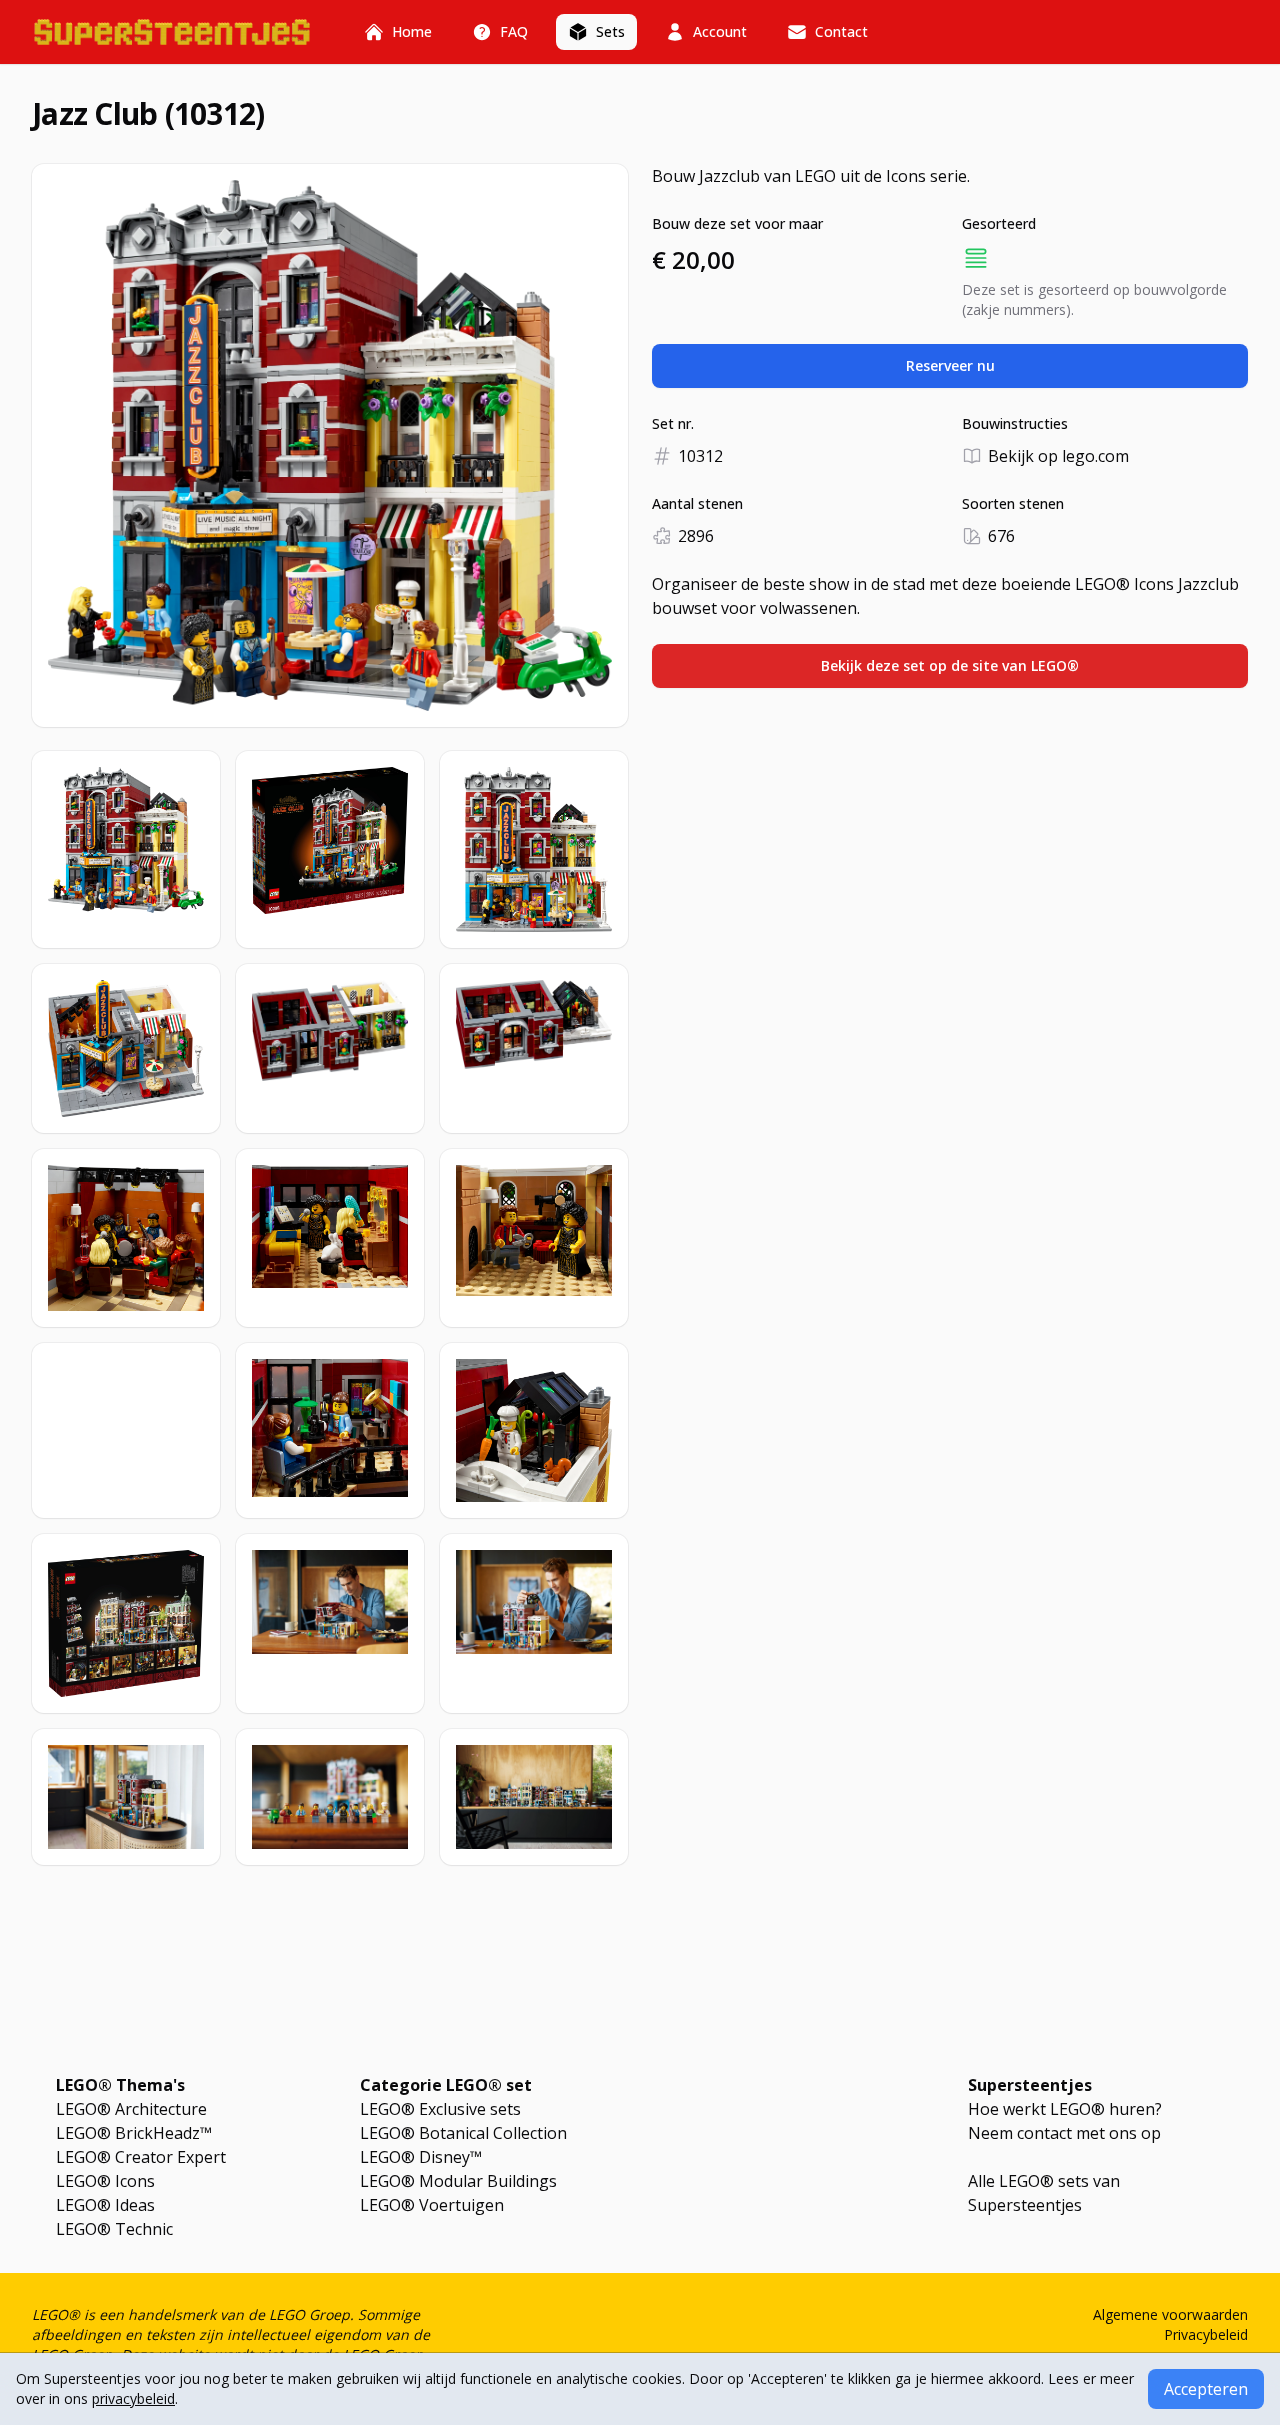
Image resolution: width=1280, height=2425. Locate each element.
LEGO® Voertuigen (432, 2205)
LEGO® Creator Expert (141, 2157)
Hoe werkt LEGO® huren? (1065, 2109)
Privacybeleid (1206, 2334)
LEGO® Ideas (105, 2205)
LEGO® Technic (114, 2229)
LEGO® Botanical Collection (463, 2133)
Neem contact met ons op (1064, 2133)
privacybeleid (133, 2398)
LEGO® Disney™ (421, 2157)
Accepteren (1206, 2389)
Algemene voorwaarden (1170, 2314)
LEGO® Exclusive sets (440, 2109)
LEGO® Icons (105, 2181)
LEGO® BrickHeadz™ (134, 2133)
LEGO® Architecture (131, 2109)
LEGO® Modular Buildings (458, 2181)
